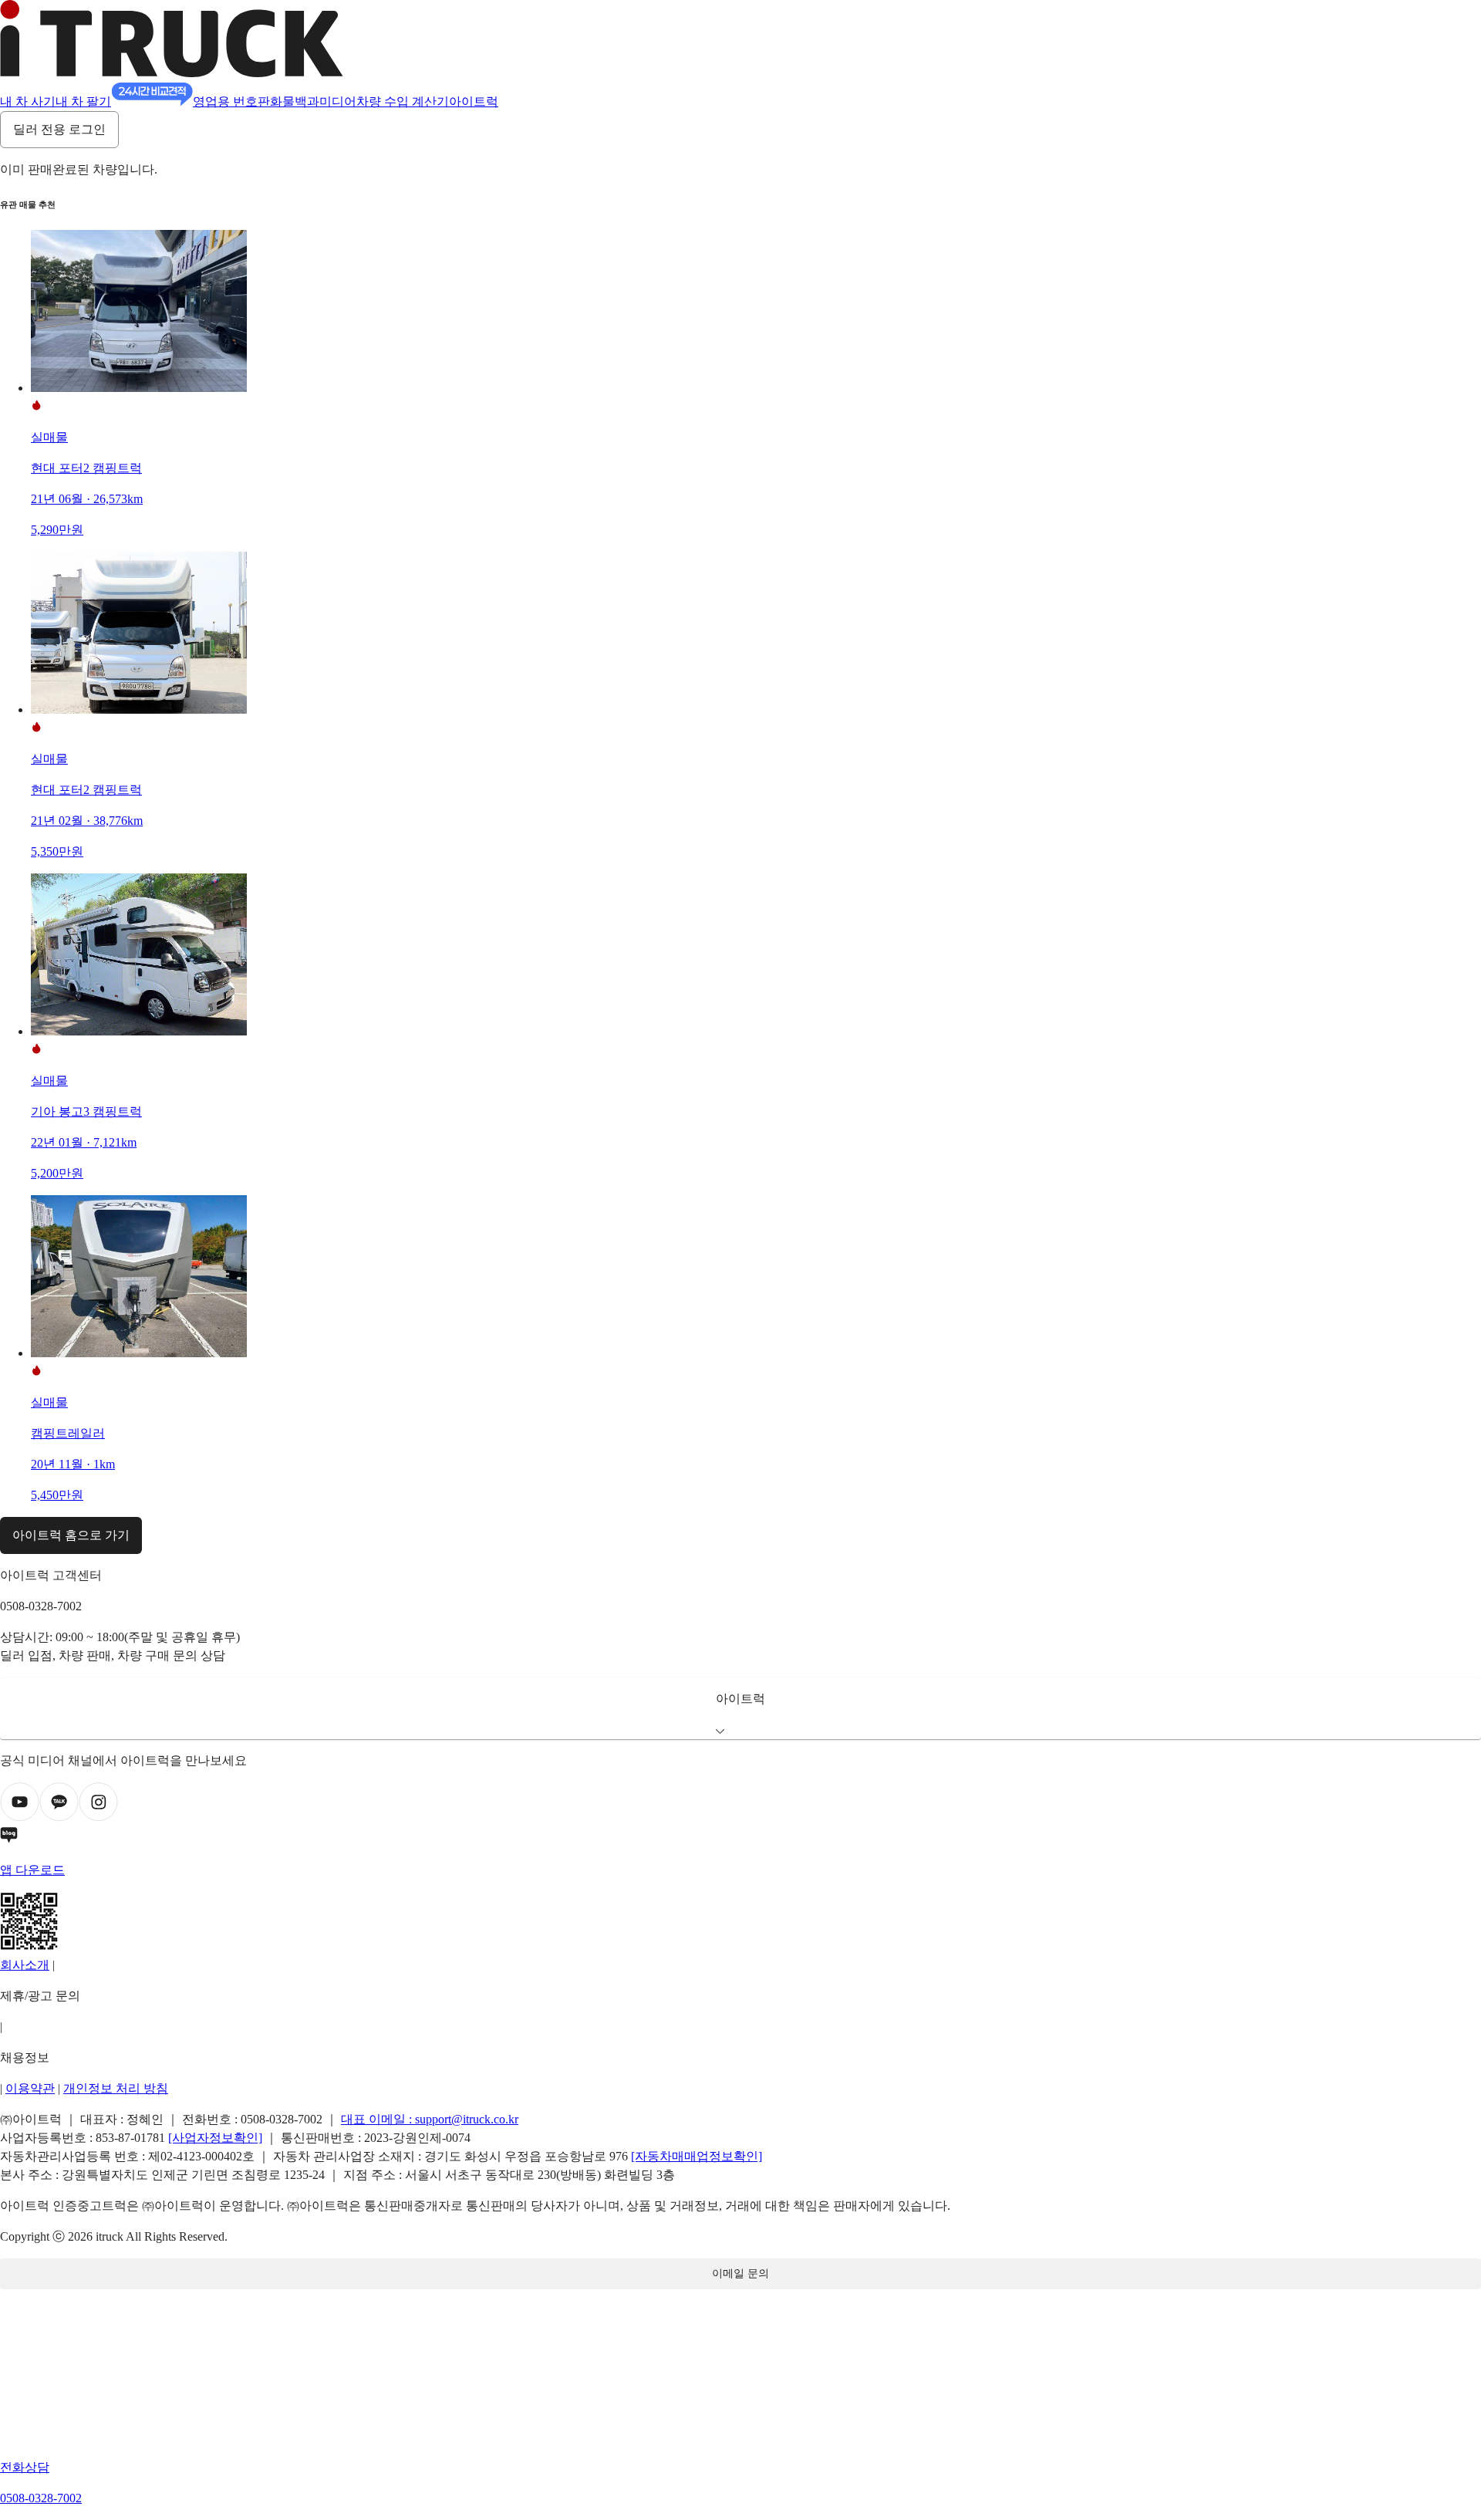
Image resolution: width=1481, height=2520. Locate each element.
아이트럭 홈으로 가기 (71, 1535)
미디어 (338, 101)
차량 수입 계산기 (403, 101)
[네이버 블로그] (740, 1838)
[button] (740, 1708)
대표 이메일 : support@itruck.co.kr (430, 2119)
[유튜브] (20, 1817)
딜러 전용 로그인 (59, 129)
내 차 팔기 (83, 101)
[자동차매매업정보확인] (697, 2156)
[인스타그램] (98, 1817)
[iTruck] (172, 73)
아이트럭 (474, 101)
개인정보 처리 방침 (116, 2088)
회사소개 (25, 1965)
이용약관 (30, 2088)
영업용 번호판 (231, 101)
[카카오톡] (59, 1817)
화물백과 (295, 101)
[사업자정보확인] (215, 2138)
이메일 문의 (740, 2273)
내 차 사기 (28, 101)
